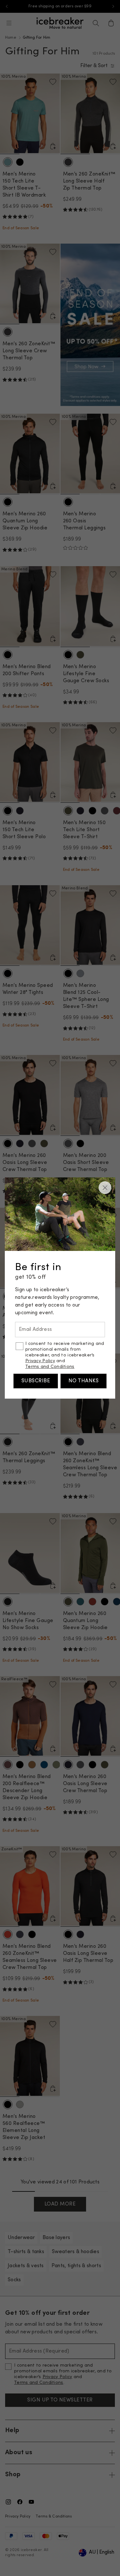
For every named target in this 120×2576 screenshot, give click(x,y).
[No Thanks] (105, 1188)
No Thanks (84, 1381)
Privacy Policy (40, 1361)
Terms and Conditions (50, 1367)
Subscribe (36, 1381)
